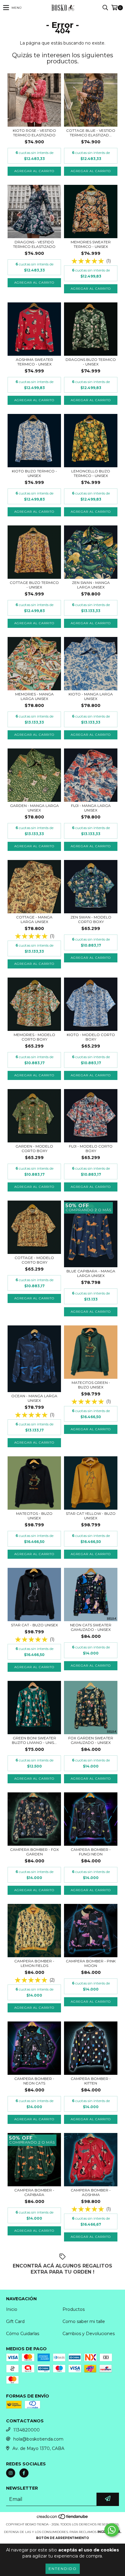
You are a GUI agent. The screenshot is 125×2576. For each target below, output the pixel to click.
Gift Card (15, 2321)
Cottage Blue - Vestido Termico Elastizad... (91, 133)
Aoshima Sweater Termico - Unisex (34, 362)
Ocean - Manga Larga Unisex (34, 1398)
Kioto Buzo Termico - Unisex (34, 473)
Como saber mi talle (84, 2321)
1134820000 (27, 2430)
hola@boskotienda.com (38, 2439)
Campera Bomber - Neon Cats (34, 2081)
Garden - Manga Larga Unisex (34, 808)
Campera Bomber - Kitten (91, 2081)
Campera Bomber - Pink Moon (91, 1963)
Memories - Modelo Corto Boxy (34, 1037)
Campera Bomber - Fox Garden (34, 1852)
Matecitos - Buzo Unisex (34, 1516)
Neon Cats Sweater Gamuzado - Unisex (91, 1627)
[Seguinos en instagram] (11, 2473)
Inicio (12, 2309)
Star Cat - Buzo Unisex (34, 1625)
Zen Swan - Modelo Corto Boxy (91, 919)
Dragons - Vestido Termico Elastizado (34, 244)
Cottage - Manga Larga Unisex (34, 919)
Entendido (63, 2569)
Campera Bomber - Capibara (34, 2192)
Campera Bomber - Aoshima (91, 2192)
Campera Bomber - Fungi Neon (91, 1852)
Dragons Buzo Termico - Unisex (91, 362)
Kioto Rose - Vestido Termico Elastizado (34, 133)
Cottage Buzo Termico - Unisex (34, 585)
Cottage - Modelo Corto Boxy (34, 1260)
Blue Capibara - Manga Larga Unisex (91, 1273)
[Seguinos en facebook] (24, 2473)
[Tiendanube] (63, 2518)
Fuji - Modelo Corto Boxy (91, 1148)
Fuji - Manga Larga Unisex (91, 808)
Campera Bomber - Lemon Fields (34, 1963)
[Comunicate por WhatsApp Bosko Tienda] (112, 2530)
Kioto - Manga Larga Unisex (91, 696)
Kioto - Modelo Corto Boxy (91, 1037)
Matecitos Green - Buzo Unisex (91, 1385)
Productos (74, 2309)
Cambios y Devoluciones (89, 2334)
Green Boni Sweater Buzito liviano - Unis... (34, 1740)
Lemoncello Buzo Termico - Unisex (91, 473)
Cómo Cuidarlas (23, 2334)
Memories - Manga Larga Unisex (34, 696)
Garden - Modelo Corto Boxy (34, 1148)
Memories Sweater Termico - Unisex (91, 244)
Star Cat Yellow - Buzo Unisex (91, 1516)
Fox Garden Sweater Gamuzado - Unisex (91, 1740)
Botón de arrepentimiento (62, 2538)
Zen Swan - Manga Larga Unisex (91, 585)
